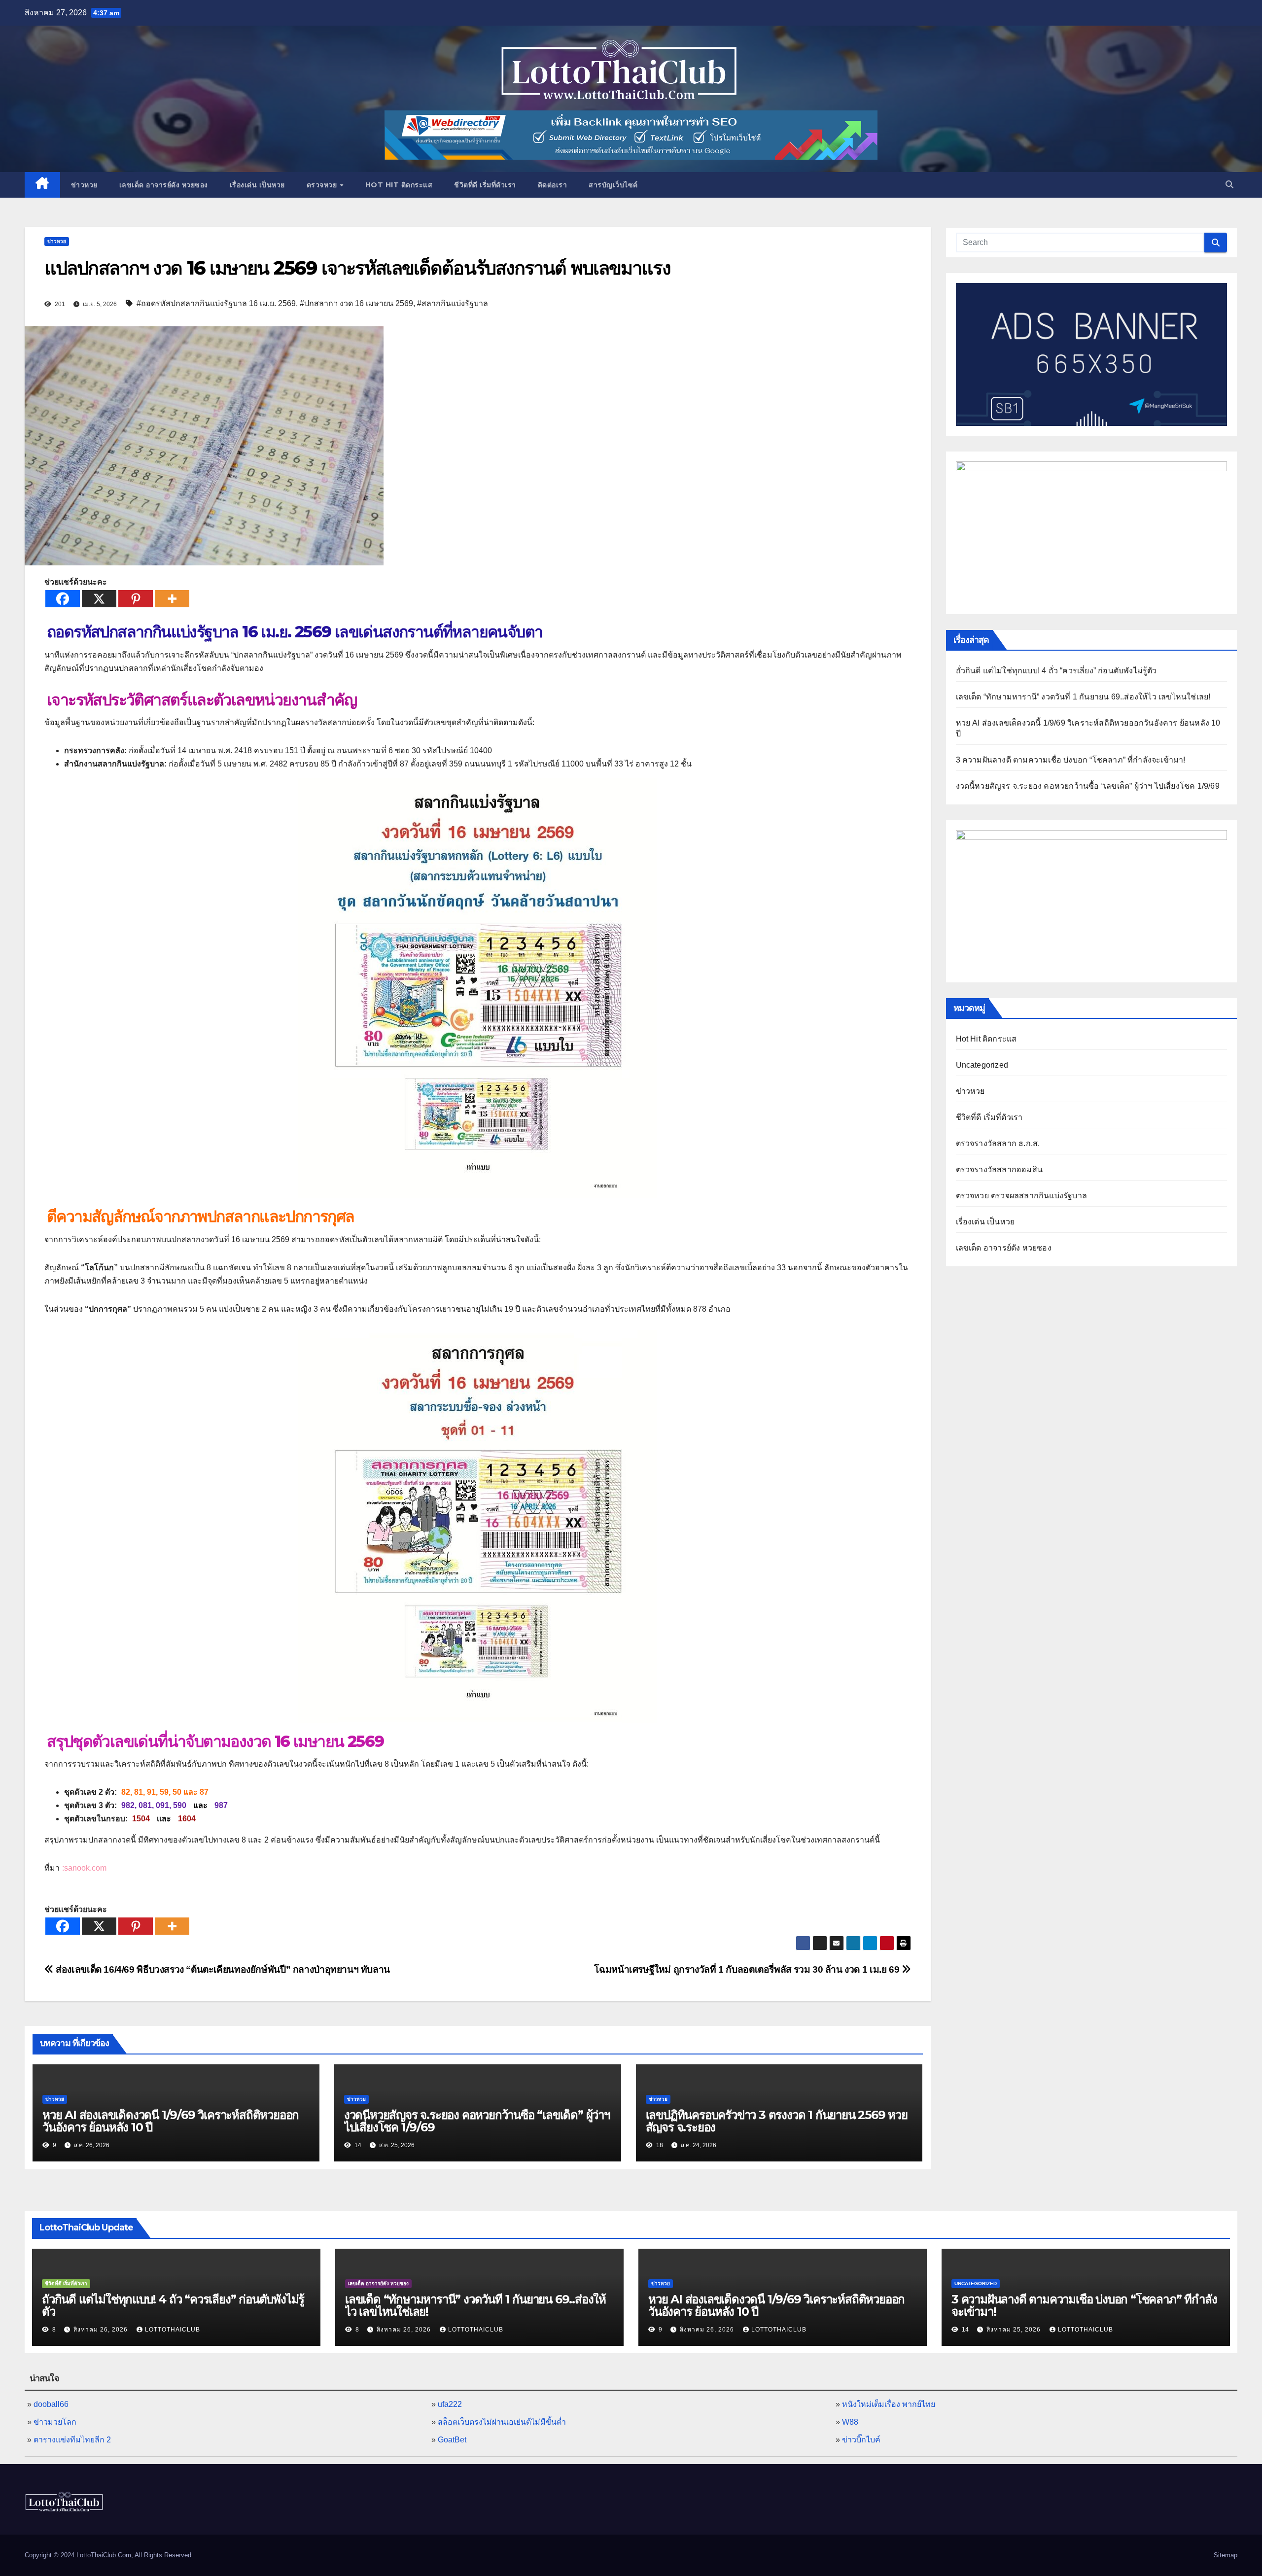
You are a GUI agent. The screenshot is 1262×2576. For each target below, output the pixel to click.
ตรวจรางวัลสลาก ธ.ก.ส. (998, 1143)
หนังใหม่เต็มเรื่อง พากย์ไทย (889, 2404)
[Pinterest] (136, 599)
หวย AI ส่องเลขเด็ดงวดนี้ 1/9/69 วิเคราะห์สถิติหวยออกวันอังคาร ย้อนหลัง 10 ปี (171, 2121)
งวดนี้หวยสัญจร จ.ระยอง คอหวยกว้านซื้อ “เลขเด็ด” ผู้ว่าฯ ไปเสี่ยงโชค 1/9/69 (477, 2121)
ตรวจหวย (323, 185)
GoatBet (452, 2440)
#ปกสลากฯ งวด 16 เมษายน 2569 (356, 303)
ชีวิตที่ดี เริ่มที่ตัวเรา (485, 185)
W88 (850, 2422)
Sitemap (1226, 2555)
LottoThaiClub (173, 2330)
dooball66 (51, 2404)
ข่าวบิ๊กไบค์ (861, 2440)
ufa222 (450, 2404)
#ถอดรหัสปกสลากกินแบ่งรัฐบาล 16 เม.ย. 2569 (216, 303)
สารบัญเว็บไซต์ (613, 185)
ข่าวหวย (84, 185)
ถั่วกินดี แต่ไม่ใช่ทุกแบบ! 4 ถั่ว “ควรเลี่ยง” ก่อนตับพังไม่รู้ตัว (1056, 671)
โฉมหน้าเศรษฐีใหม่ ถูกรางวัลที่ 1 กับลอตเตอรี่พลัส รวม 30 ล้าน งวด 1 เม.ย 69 (748, 1969)
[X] (99, 599)
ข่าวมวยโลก (55, 2422)
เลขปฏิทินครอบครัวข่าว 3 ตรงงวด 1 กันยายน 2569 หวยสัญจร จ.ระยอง (777, 2121)
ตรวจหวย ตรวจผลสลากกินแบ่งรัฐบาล (1022, 1196)
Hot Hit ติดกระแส (399, 185)
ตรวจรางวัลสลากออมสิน (999, 1169)
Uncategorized (982, 1065)
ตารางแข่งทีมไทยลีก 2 (72, 2440)
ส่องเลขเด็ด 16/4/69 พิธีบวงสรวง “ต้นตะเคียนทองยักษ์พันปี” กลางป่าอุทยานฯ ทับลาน (222, 1969)
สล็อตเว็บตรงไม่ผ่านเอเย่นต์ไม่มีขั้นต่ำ (502, 2422)
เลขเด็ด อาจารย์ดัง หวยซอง (164, 185)
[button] (1229, 185)
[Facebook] (63, 599)
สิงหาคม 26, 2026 (102, 2330)
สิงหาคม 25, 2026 (1015, 2330)
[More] (172, 599)
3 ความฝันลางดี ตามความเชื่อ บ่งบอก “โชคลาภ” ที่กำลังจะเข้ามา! (1071, 760)
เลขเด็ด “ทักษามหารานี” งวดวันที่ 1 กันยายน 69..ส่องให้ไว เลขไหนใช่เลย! (1083, 697)
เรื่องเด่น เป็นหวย (257, 185)
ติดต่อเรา (553, 185)
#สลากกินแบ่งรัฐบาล (453, 303)
